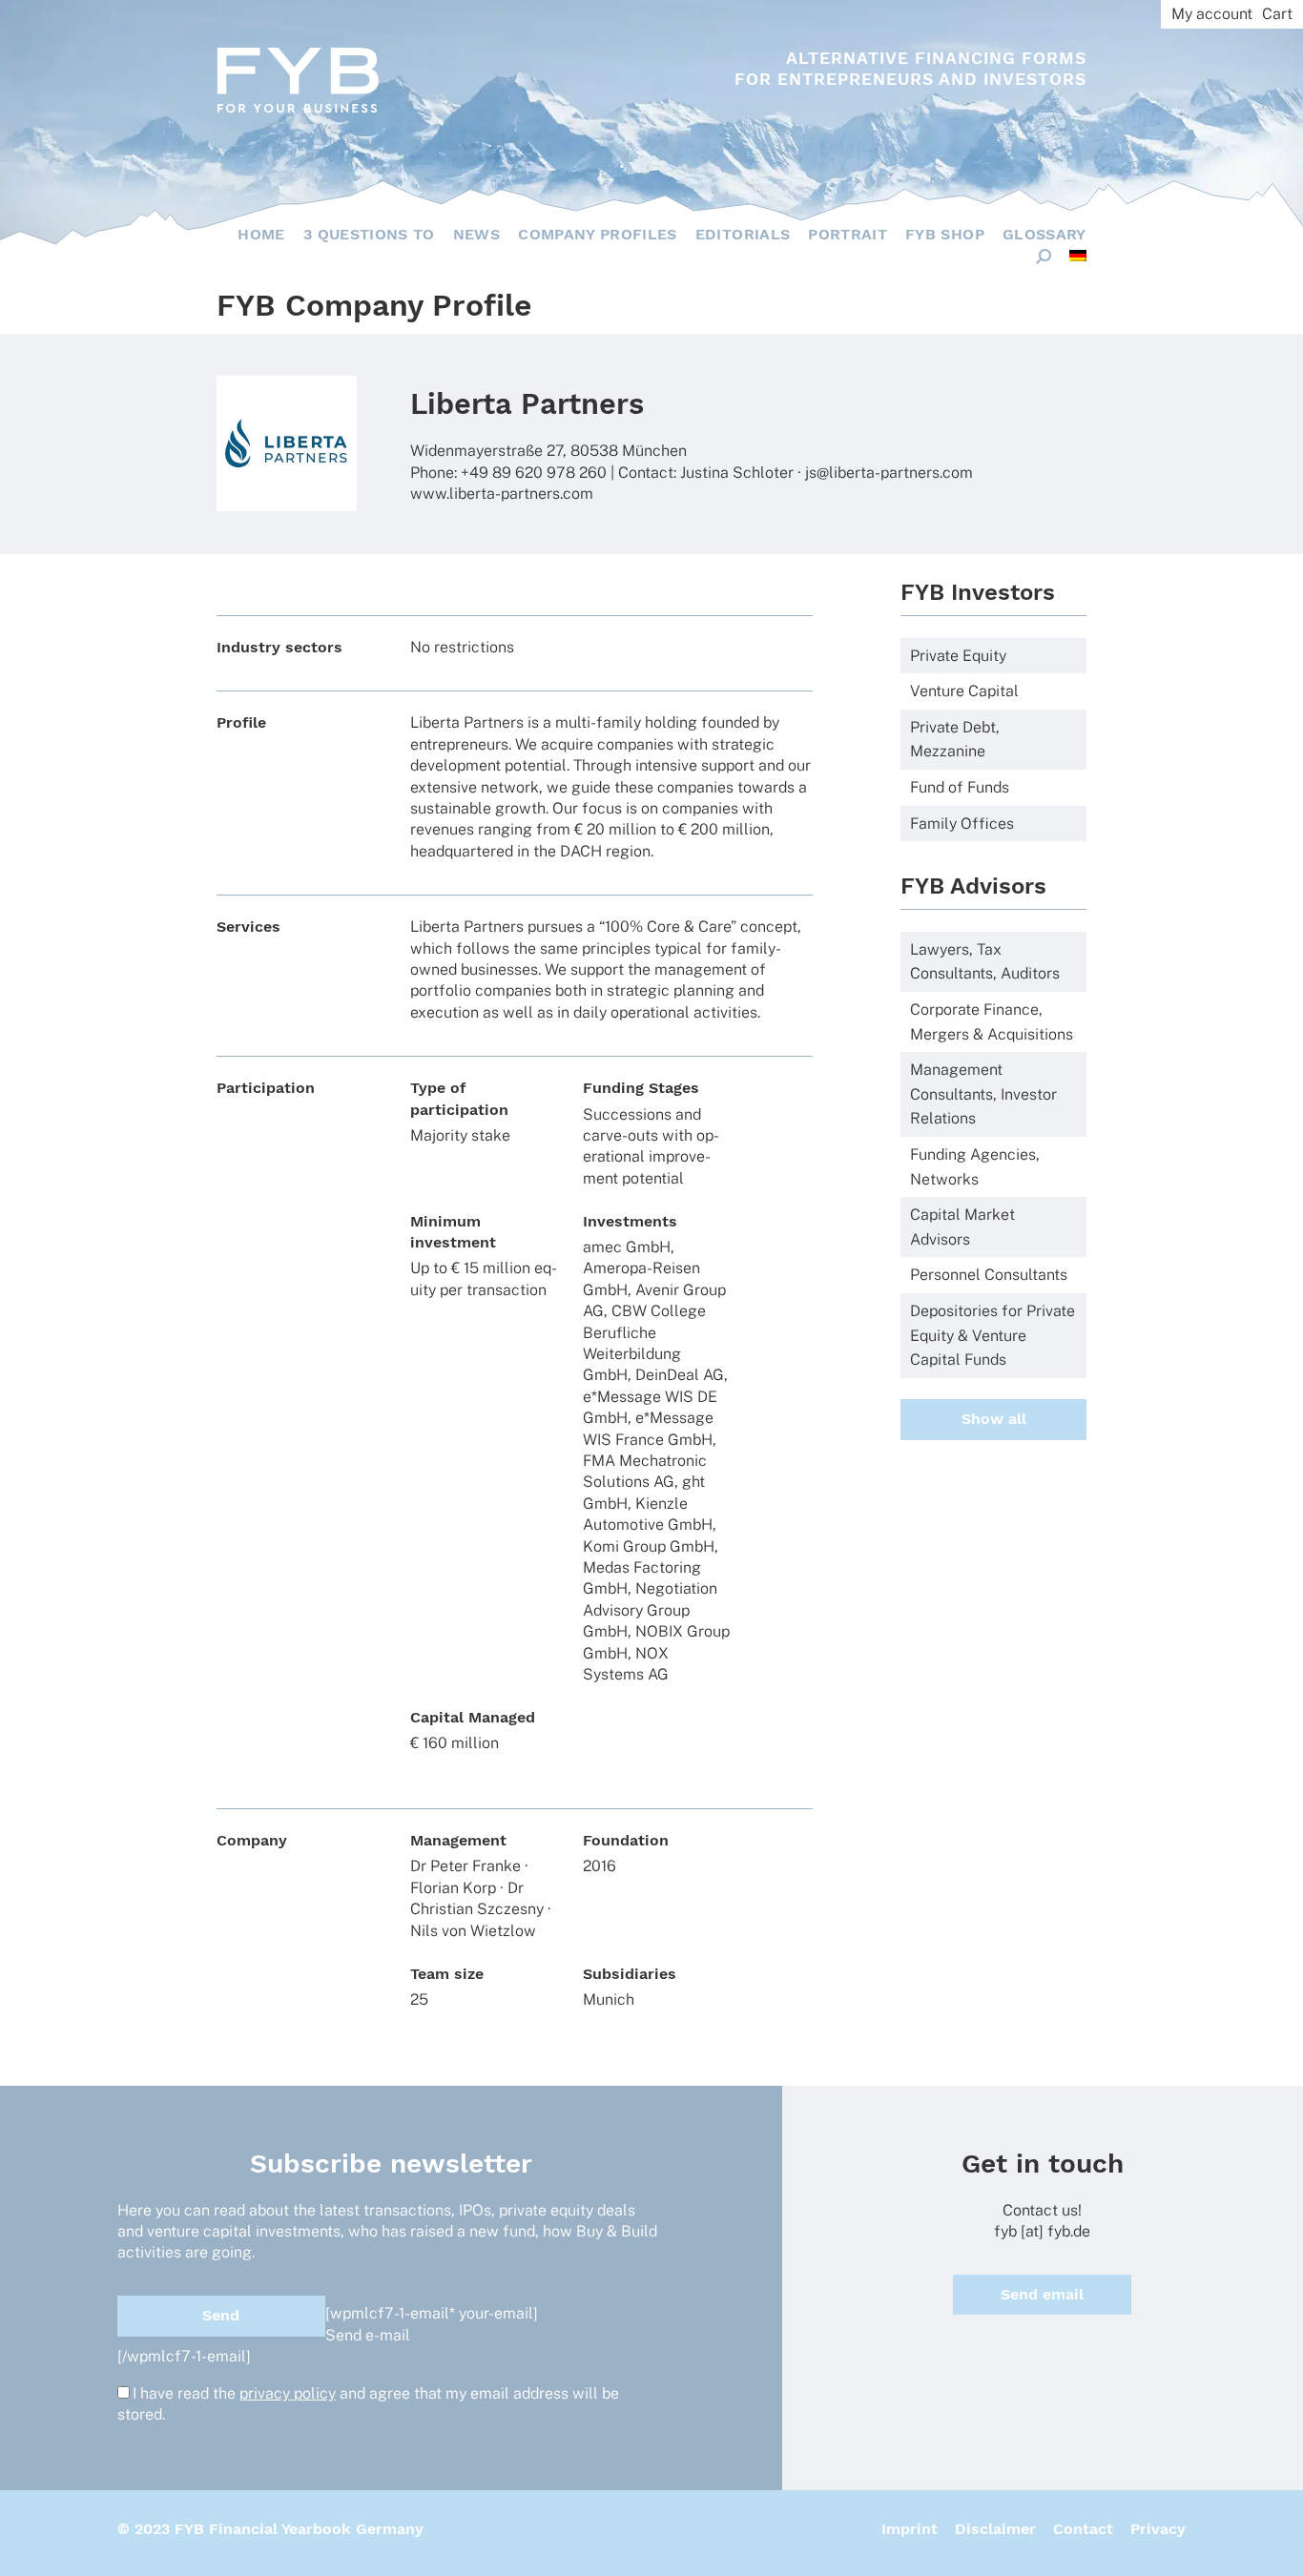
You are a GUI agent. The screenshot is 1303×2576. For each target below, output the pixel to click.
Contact (1083, 2529)
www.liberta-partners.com (502, 494)
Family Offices (962, 824)
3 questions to (369, 234)
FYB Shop (945, 234)
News (476, 234)
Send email (1042, 2294)
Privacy (1158, 2529)
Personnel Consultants (989, 1275)
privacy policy (288, 2393)
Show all (994, 1419)
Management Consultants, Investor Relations (983, 1094)
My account (1212, 14)
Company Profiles (598, 234)
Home (261, 234)
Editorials (743, 234)
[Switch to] (1078, 256)
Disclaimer (995, 2529)
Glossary (1044, 234)
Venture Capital (964, 691)
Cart (1277, 14)
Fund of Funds (960, 787)
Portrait (848, 234)
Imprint (910, 2529)
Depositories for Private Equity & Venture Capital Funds (993, 1335)
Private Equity (958, 656)
